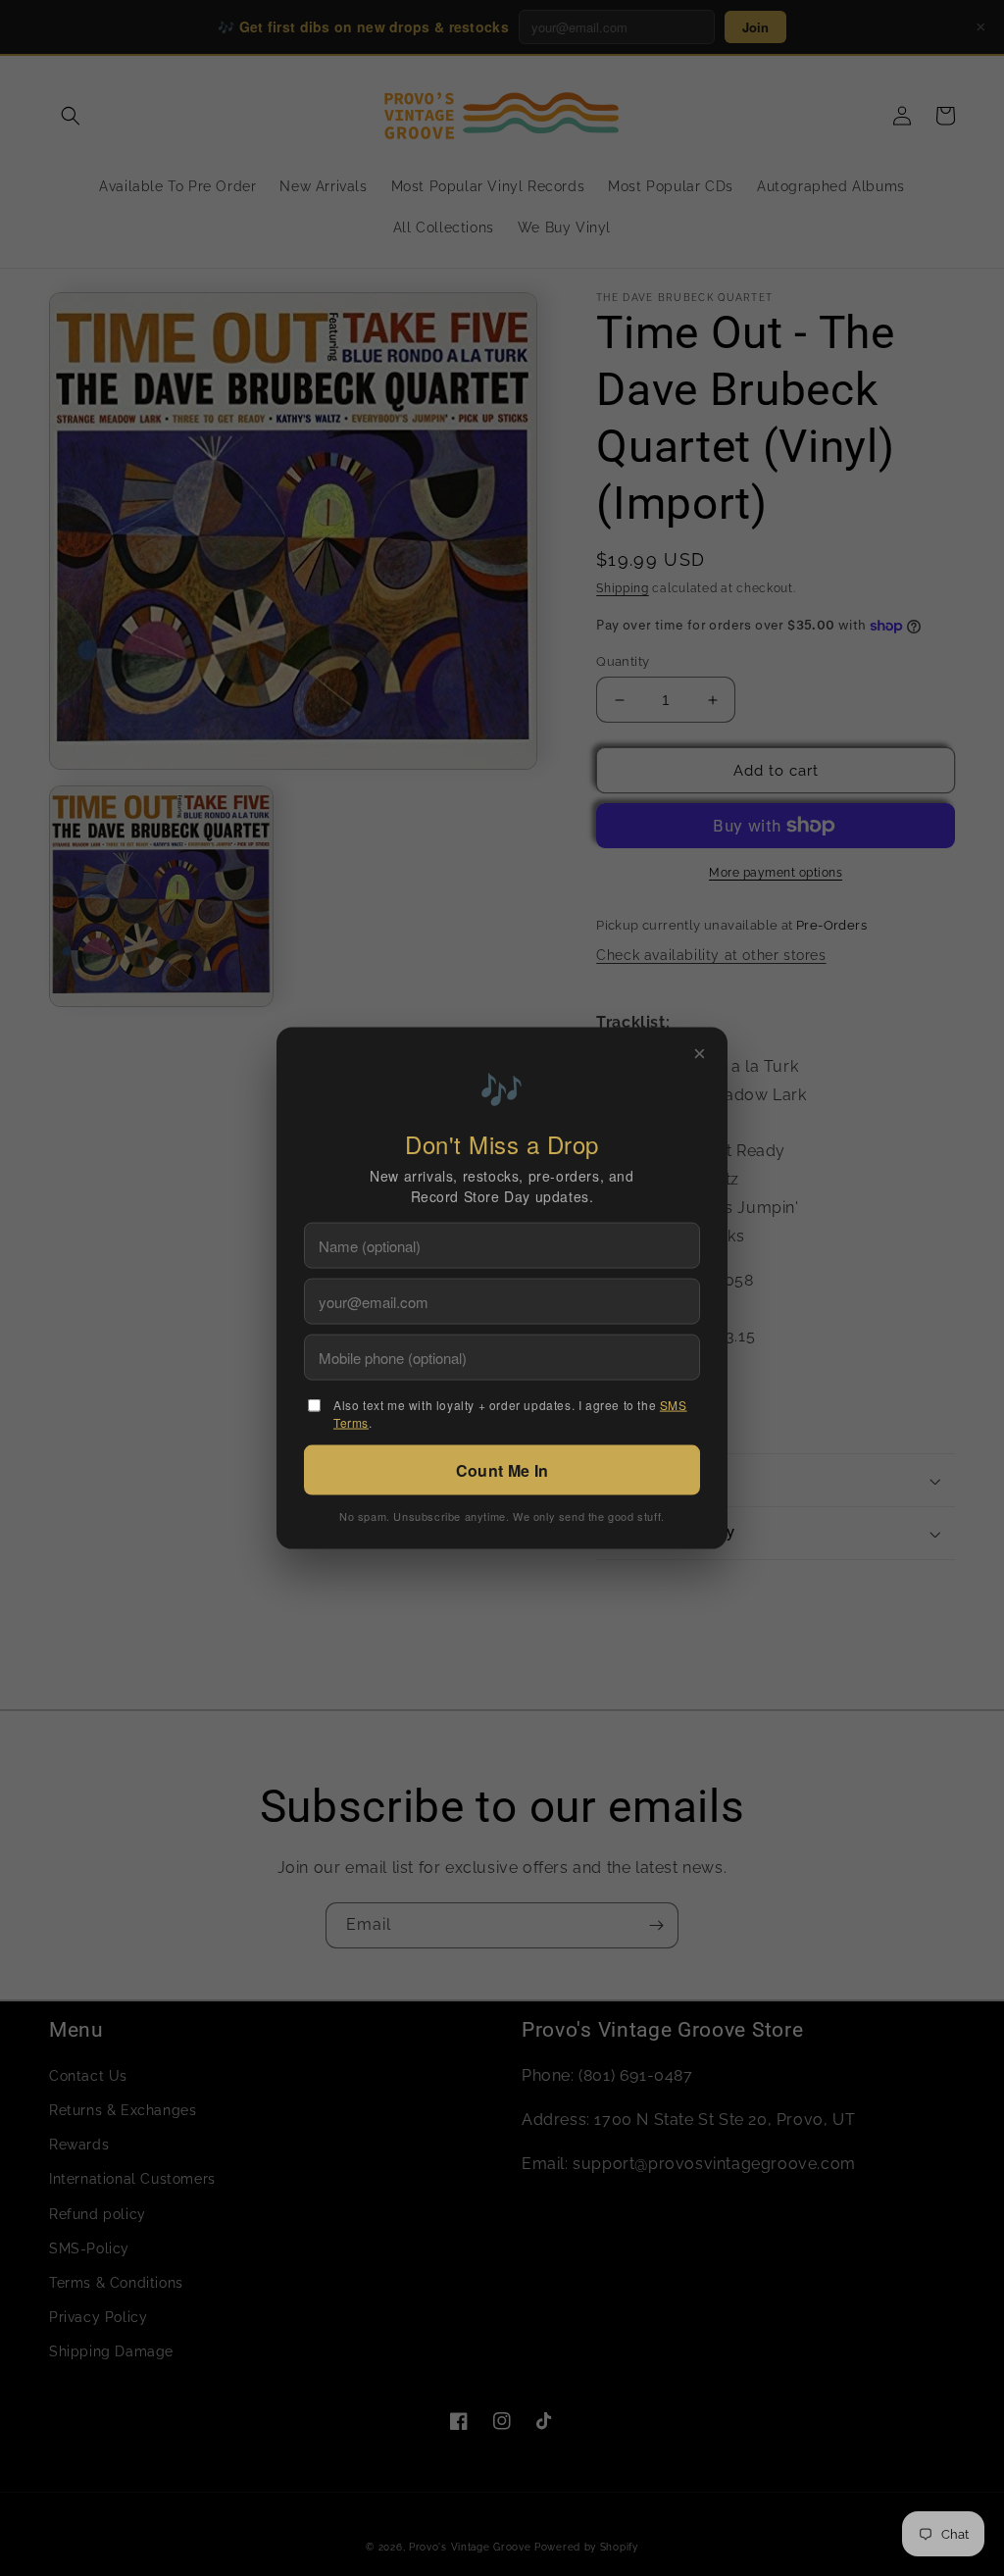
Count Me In (502, 1469)
